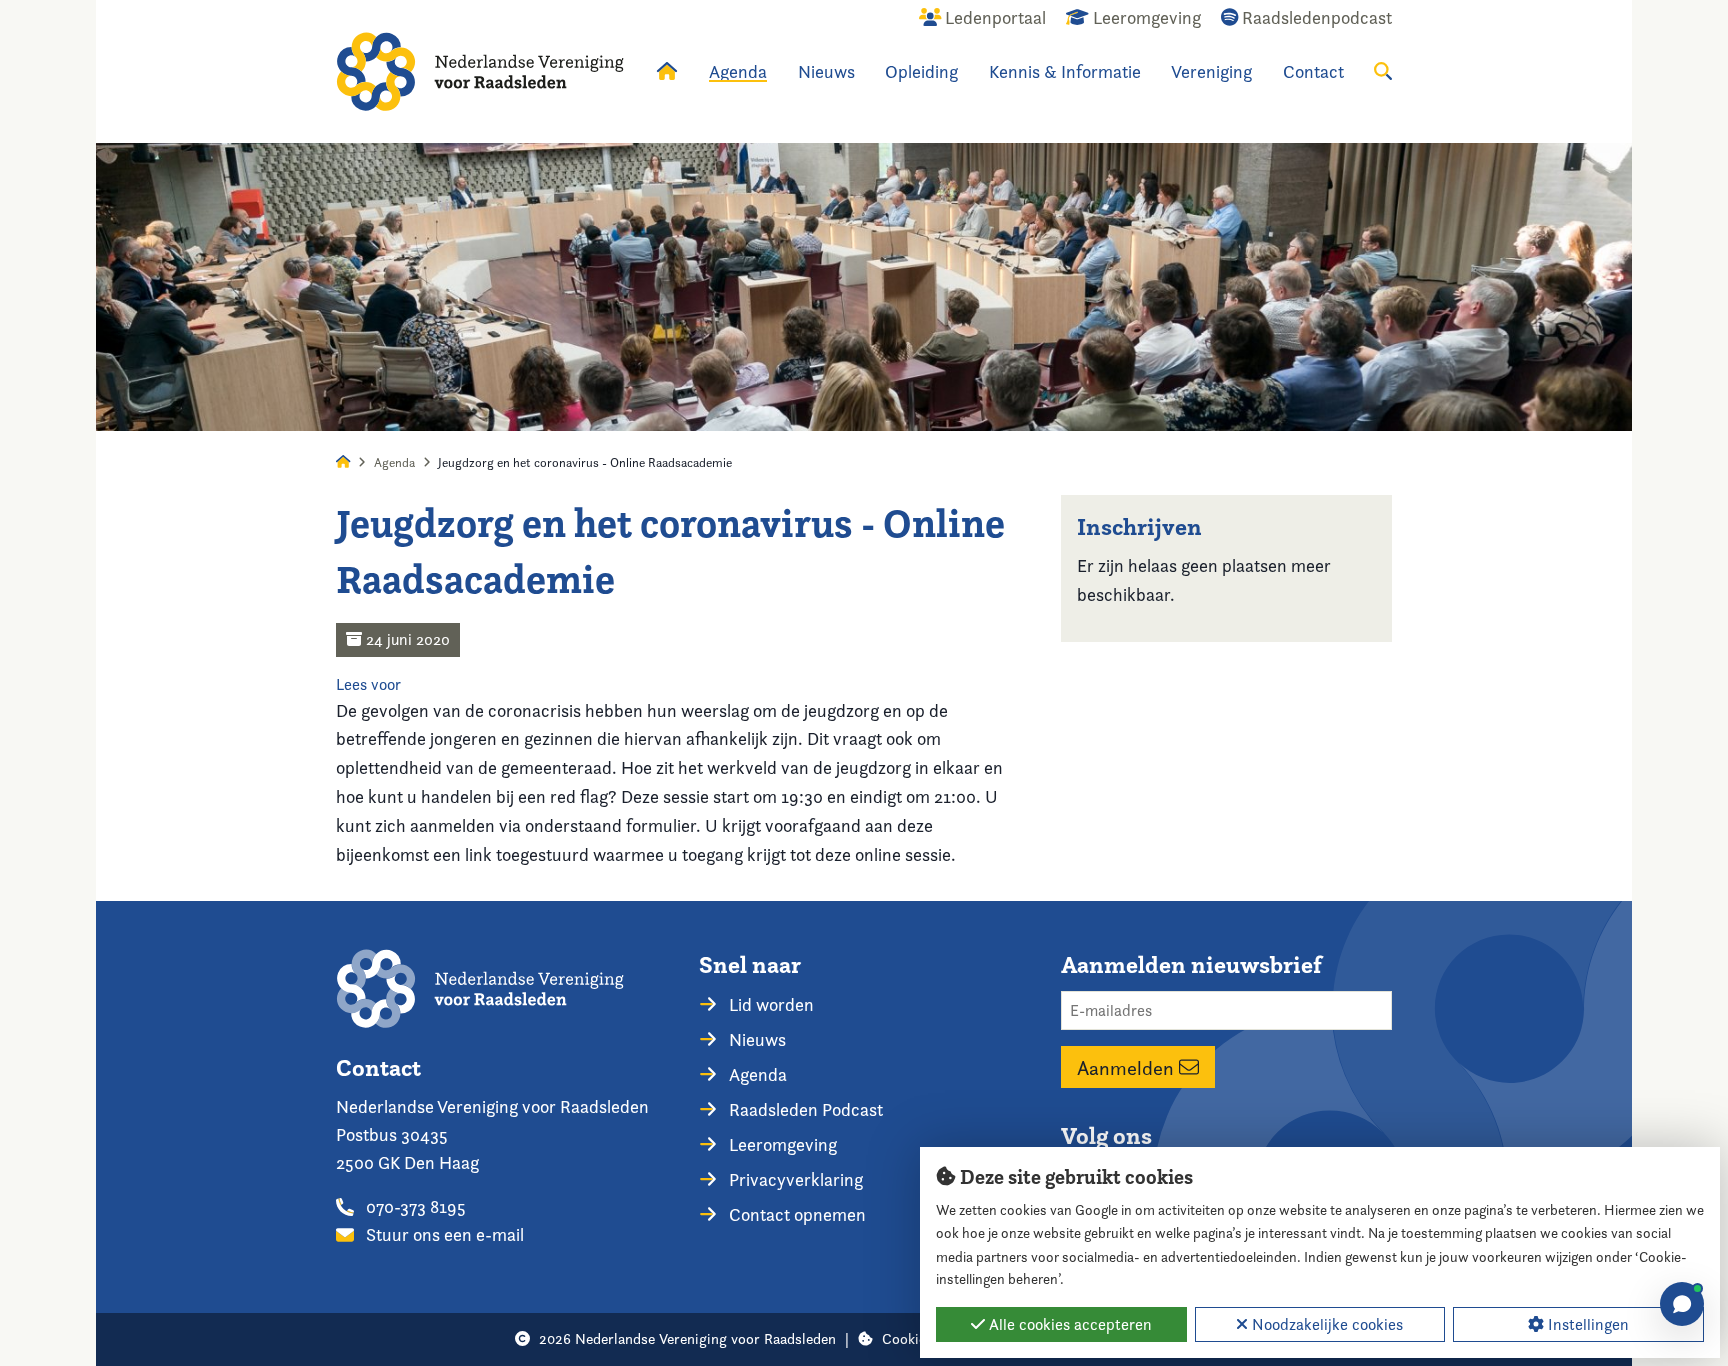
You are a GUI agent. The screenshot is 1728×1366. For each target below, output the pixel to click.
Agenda (738, 71)
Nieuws (826, 71)
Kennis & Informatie (1065, 71)
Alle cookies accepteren (1068, 1324)
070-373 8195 (414, 1206)
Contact (1313, 71)
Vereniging (1211, 71)
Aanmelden (1128, 1067)
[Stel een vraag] (1682, 1304)
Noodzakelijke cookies (1325, 1324)
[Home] (480, 71)
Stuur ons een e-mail (443, 1234)
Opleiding (921, 71)
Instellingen (1586, 1324)
